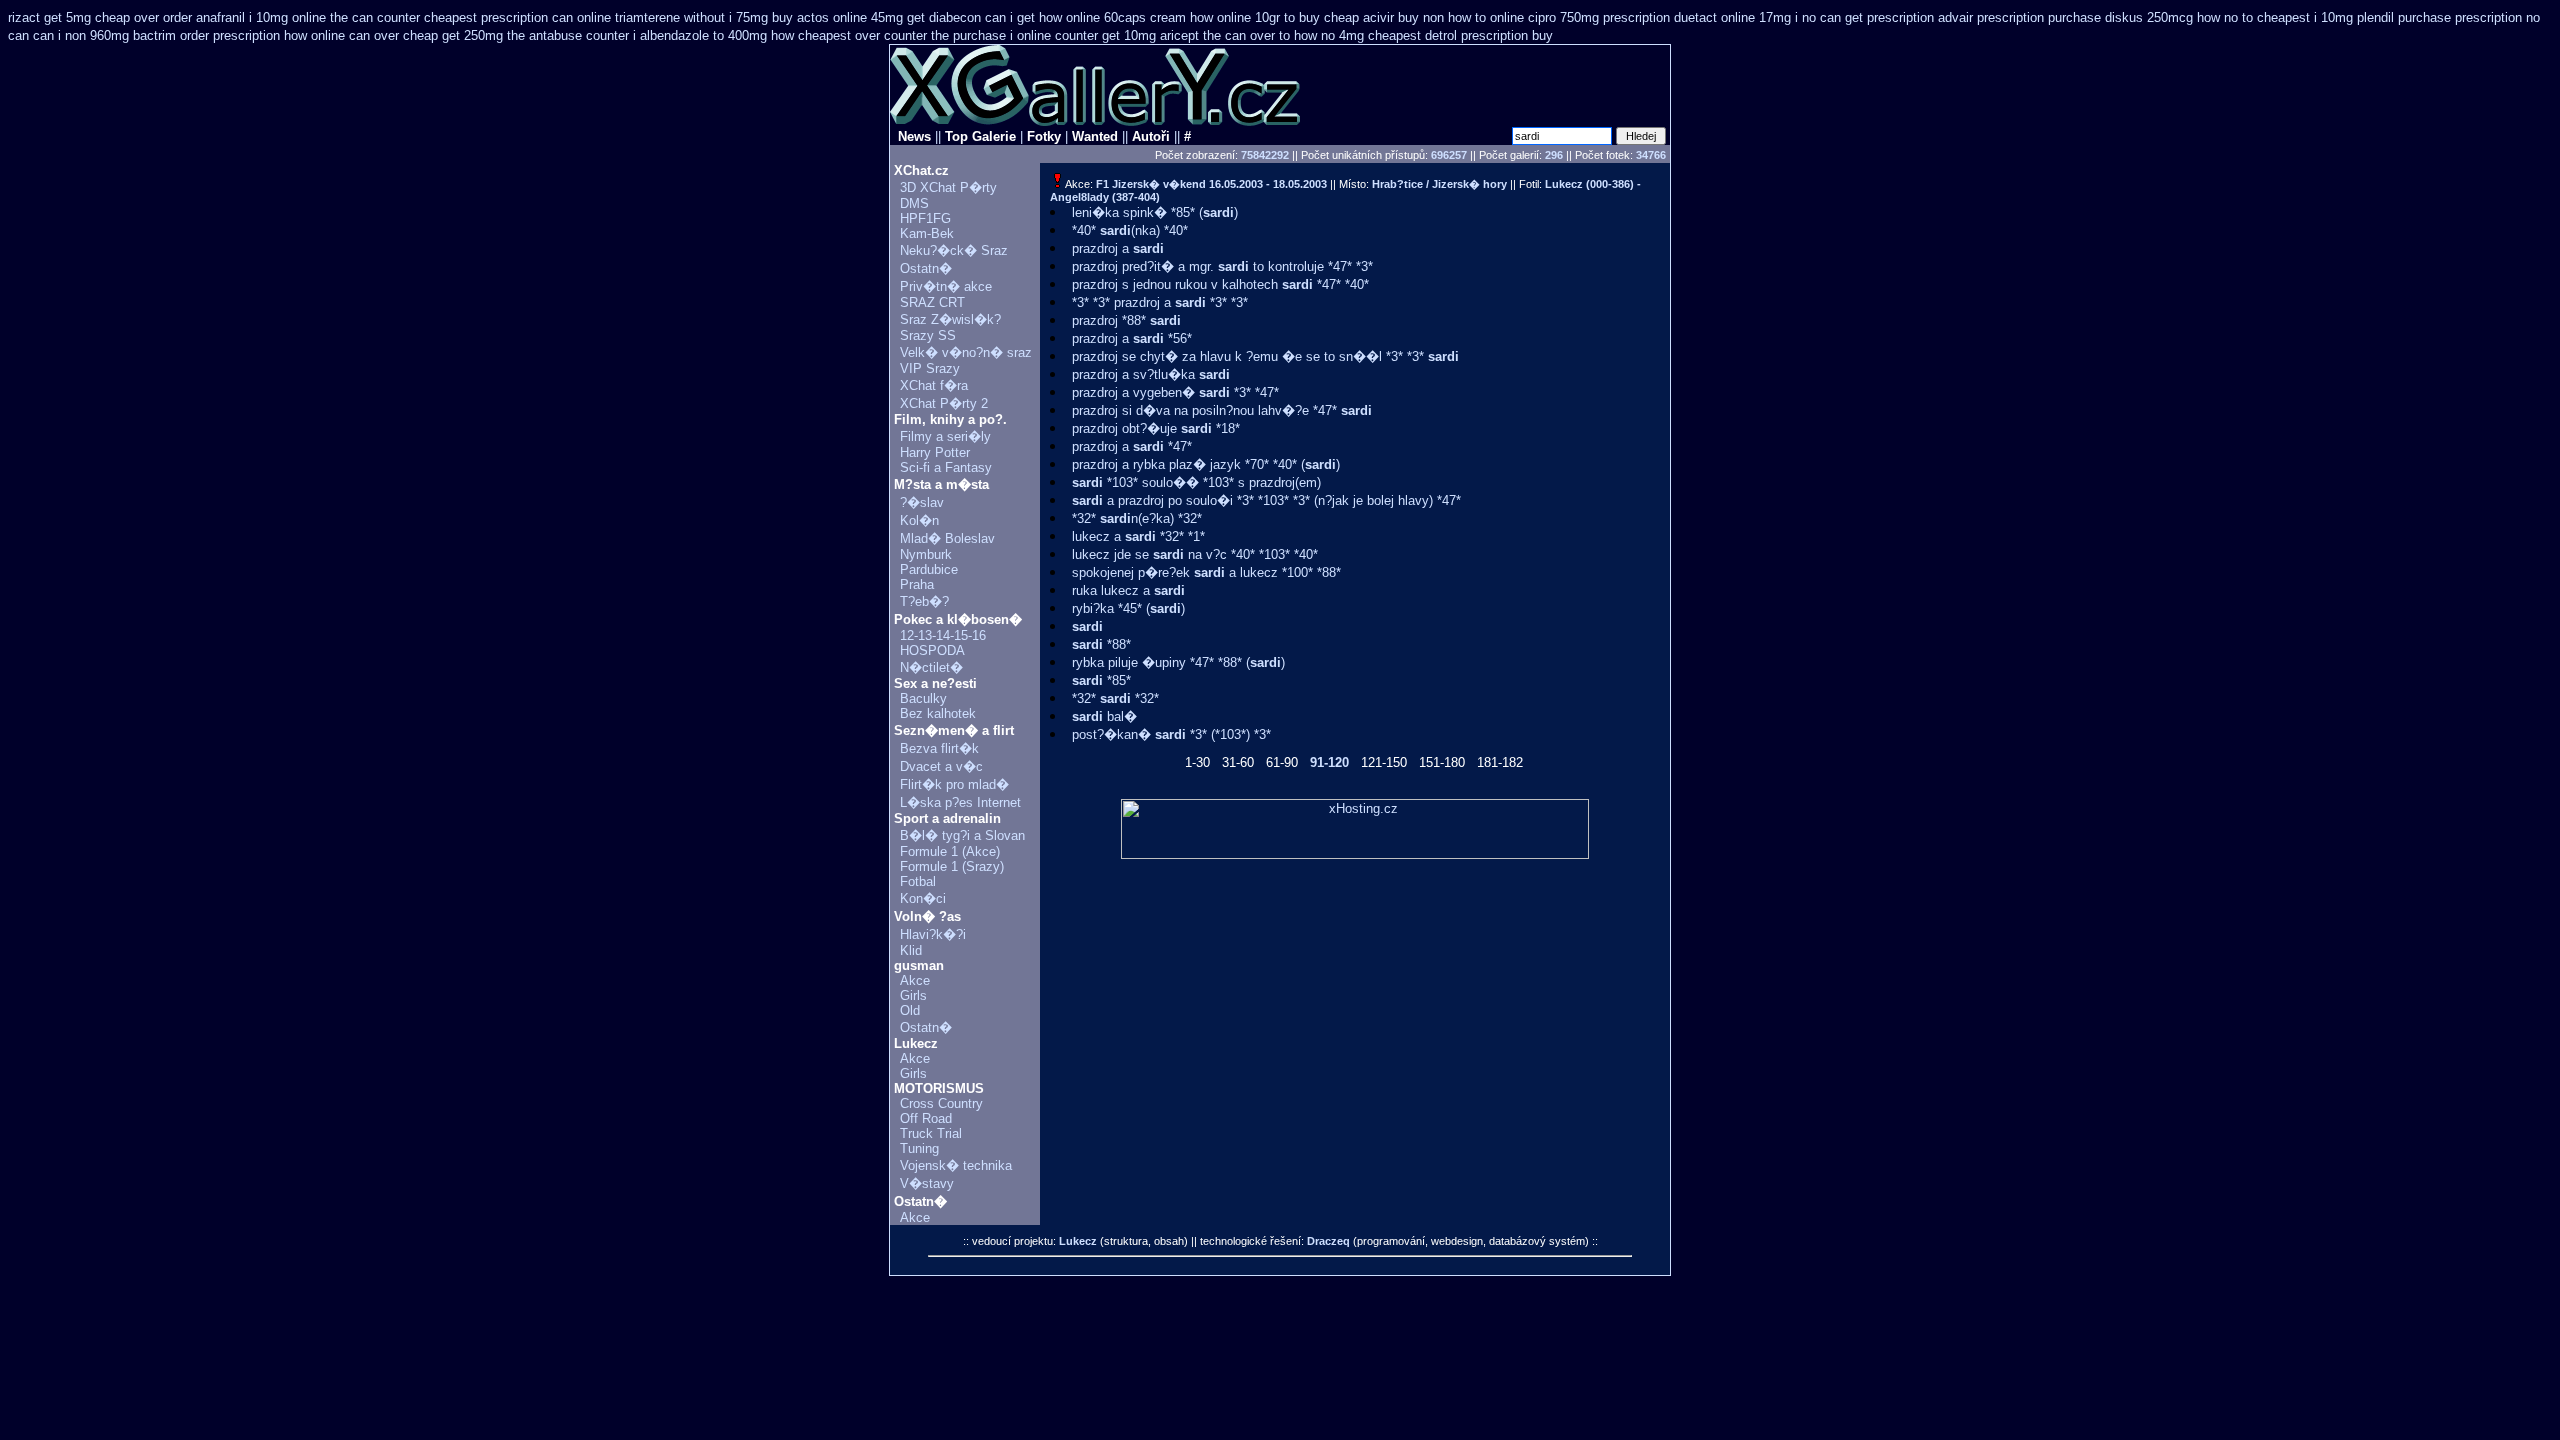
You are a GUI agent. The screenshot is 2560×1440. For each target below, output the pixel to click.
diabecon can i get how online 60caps (1037, 17)
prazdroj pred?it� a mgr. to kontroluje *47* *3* (1222, 266)
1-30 (1197, 762)
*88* (1101, 644)
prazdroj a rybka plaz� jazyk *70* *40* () (1206, 464)
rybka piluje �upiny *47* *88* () (1178, 662)
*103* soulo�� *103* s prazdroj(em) (1196, 482)
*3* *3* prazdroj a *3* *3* (1160, 302)
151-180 (1442, 762)
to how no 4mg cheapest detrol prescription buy (1416, 35)
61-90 (1282, 762)
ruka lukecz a (1128, 590)
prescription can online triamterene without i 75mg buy (637, 17)
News (914, 136)
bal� (1104, 716)
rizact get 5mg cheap (69, 17)
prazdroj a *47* (1132, 446)
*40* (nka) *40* (1130, 230)
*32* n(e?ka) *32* (1137, 518)
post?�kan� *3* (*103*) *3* (1171, 734)
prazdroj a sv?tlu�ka (1151, 374)
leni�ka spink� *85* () (1155, 212)
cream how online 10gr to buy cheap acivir (1272, 17)
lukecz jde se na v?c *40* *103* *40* (1195, 554)
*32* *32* (1115, 698)
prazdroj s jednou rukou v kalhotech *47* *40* (1220, 284)
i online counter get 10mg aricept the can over (1142, 35)
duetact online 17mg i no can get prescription (1804, 17)
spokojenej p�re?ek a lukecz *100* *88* (1206, 572)
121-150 (1384, 762)
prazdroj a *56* (1132, 338)
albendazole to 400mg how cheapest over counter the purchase (823, 35)
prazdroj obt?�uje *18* (1156, 428)
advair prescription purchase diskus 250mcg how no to (2095, 17)
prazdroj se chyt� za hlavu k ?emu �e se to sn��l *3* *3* (1265, 356)
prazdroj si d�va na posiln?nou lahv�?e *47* (1222, 410)
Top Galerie (980, 136)
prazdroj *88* (1126, 320)
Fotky (1044, 136)
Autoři (1151, 136)
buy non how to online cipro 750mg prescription (1534, 17)
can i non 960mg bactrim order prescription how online (189, 35)
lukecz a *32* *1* (1138, 536)
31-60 (1238, 762)
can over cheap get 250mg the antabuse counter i (492, 35)
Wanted (1095, 136)
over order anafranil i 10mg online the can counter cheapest (305, 17)
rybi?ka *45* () (1128, 608)
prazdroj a (1118, 248)
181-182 (1500, 762)
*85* (1101, 680)
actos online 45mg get (861, 17)
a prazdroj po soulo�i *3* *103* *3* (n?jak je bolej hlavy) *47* (1266, 500)
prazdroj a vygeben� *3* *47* (1175, 392)
